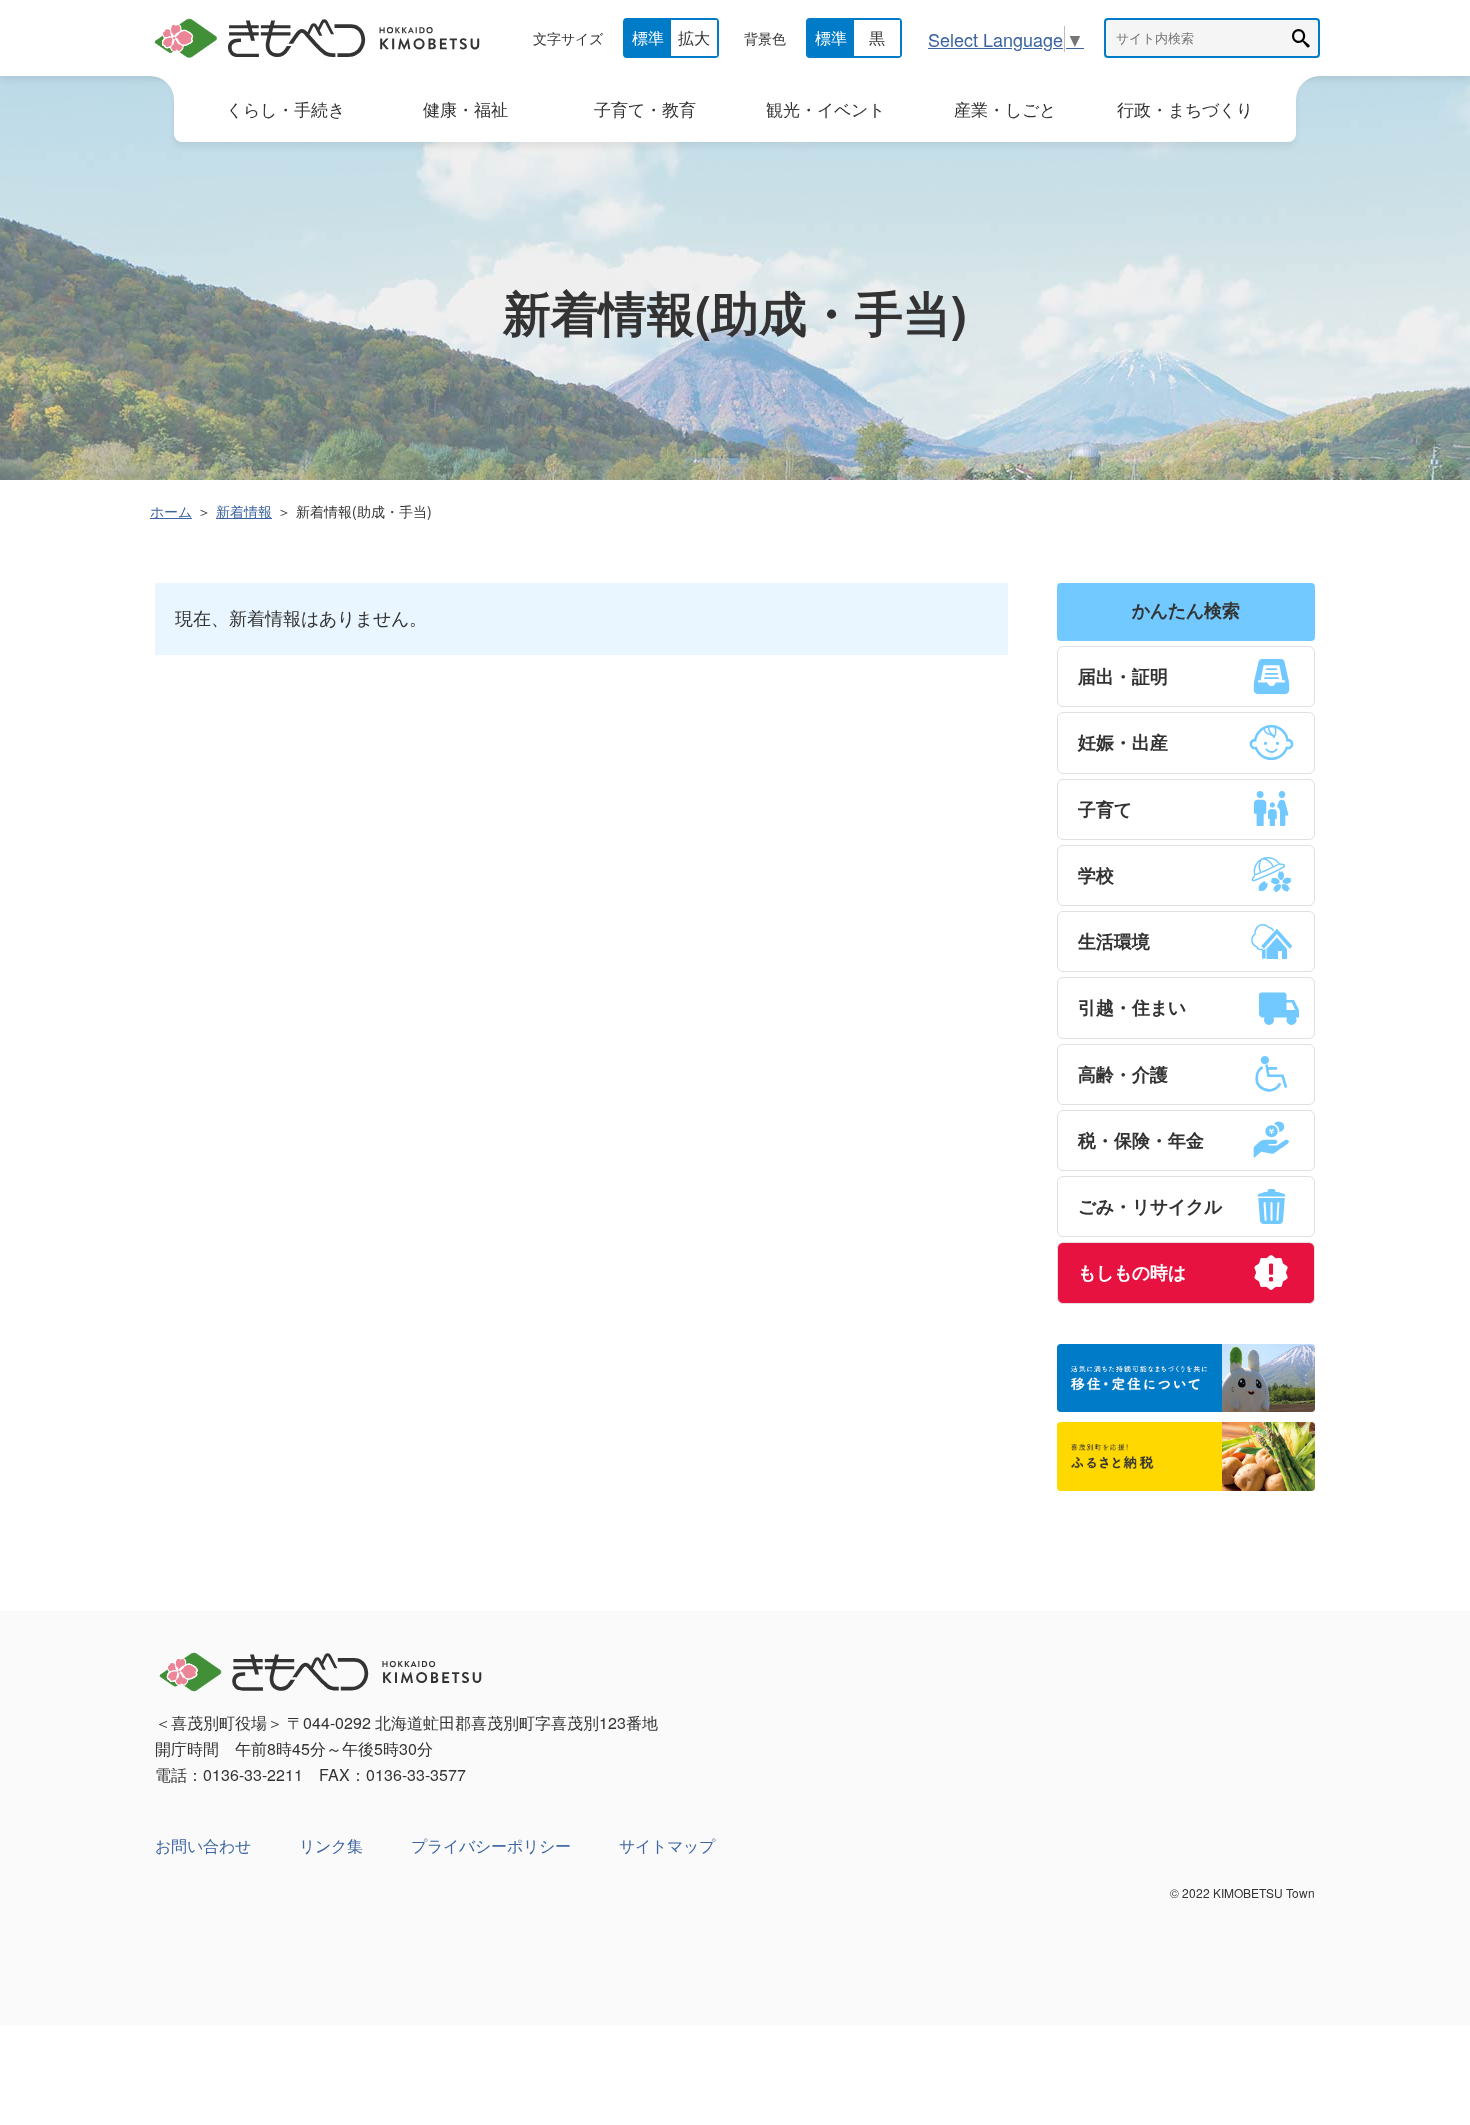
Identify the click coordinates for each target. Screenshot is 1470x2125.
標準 (648, 37)
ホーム (171, 511)
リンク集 (331, 1845)
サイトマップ (667, 1845)
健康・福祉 (465, 108)
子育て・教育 (645, 108)
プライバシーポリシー (491, 1845)
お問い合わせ (203, 1845)
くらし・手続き (285, 108)
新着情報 (244, 511)
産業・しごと (1005, 108)
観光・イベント (825, 108)
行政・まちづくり (1185, 108)
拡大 (694, 37)
